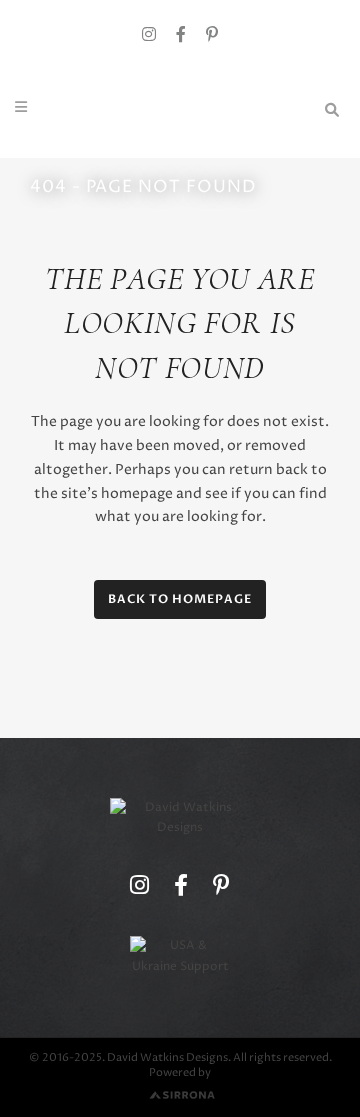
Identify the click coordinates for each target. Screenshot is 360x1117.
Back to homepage (180, 599)
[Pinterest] (212, 35)
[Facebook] (181, 35)
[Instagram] (149, 35)
